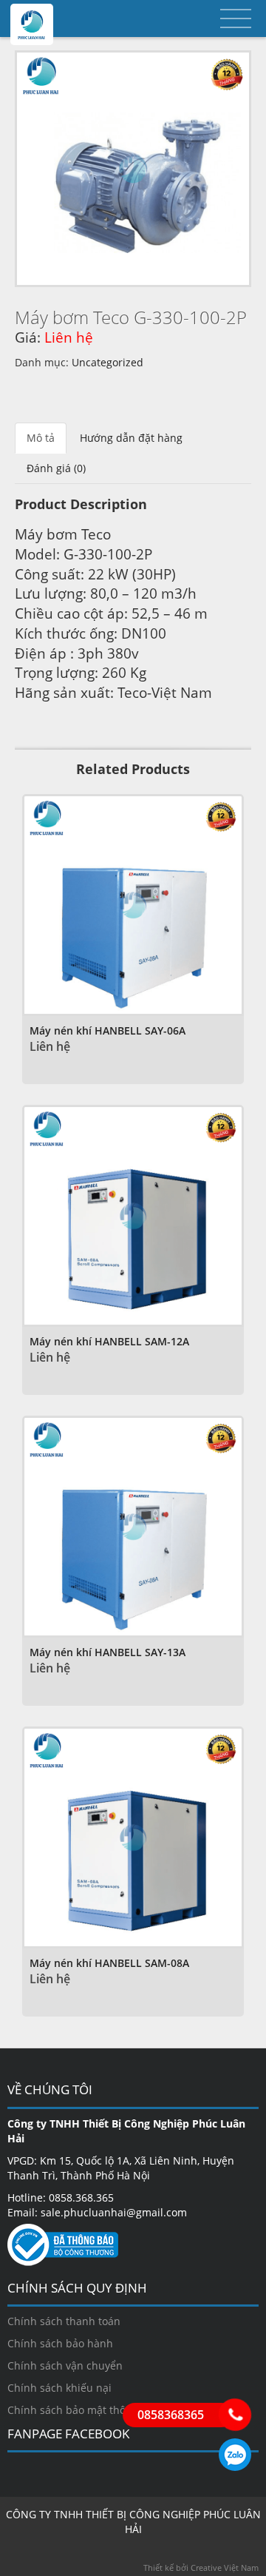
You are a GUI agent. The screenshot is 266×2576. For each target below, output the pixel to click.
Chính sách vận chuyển (65, 2365)
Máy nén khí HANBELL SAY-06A (108, 1030)
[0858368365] (235, 2415)
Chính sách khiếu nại (59, 2388)
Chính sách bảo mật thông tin (81, 2410)
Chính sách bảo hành (60, 2343)
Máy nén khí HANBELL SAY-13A (108, 1652)
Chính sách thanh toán (64, 2321)
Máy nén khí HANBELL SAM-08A (109, 1963)
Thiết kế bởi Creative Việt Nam (201, 2567)
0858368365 (235, 2455)
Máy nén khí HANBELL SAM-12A (109, 1341)
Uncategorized (108, 362)
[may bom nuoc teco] (133, 169)
